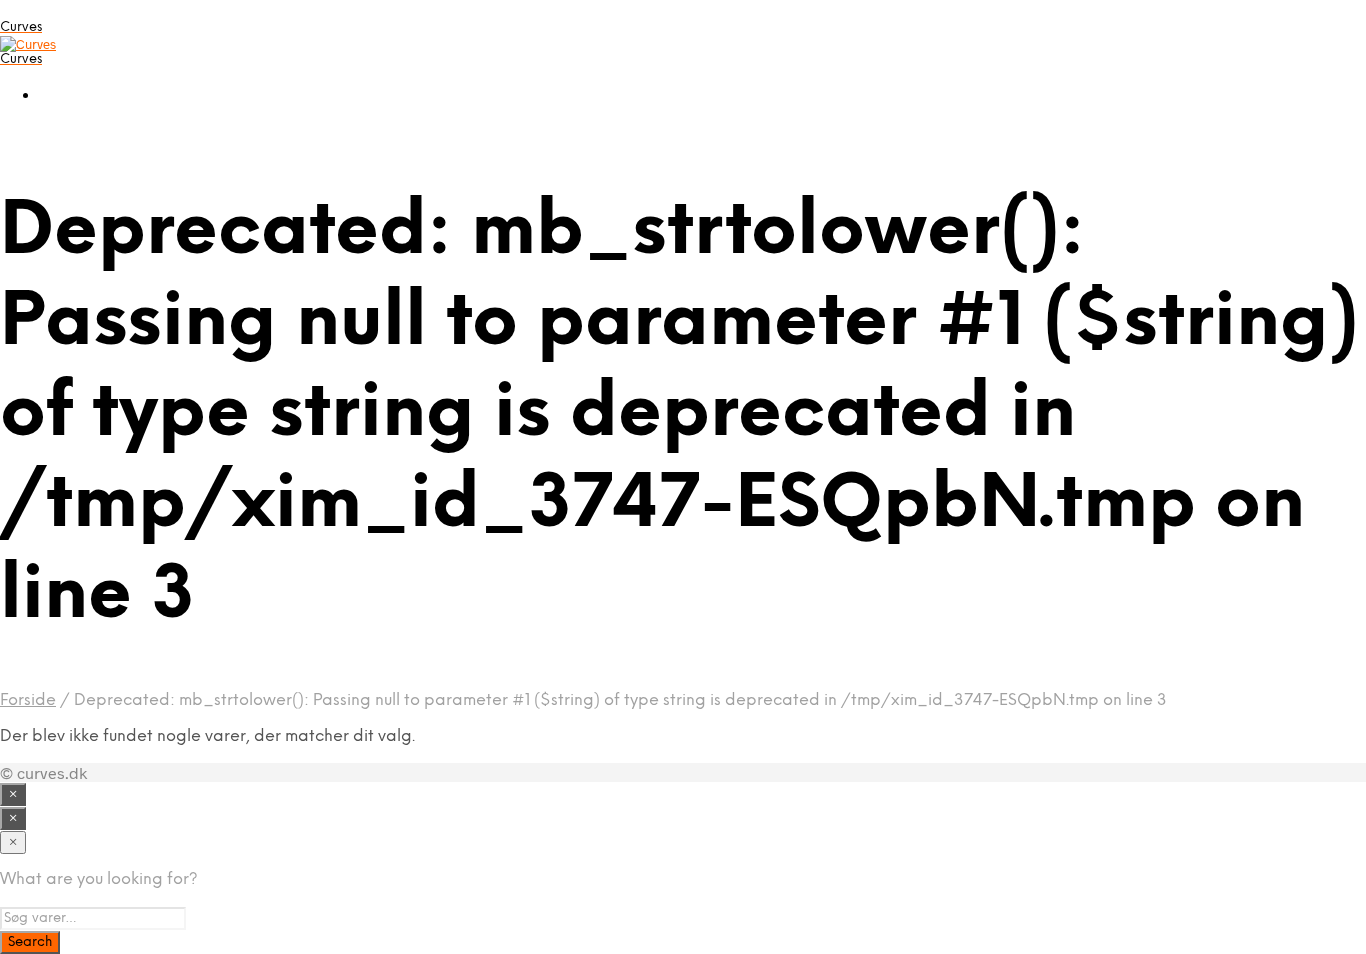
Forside (28, 700)
